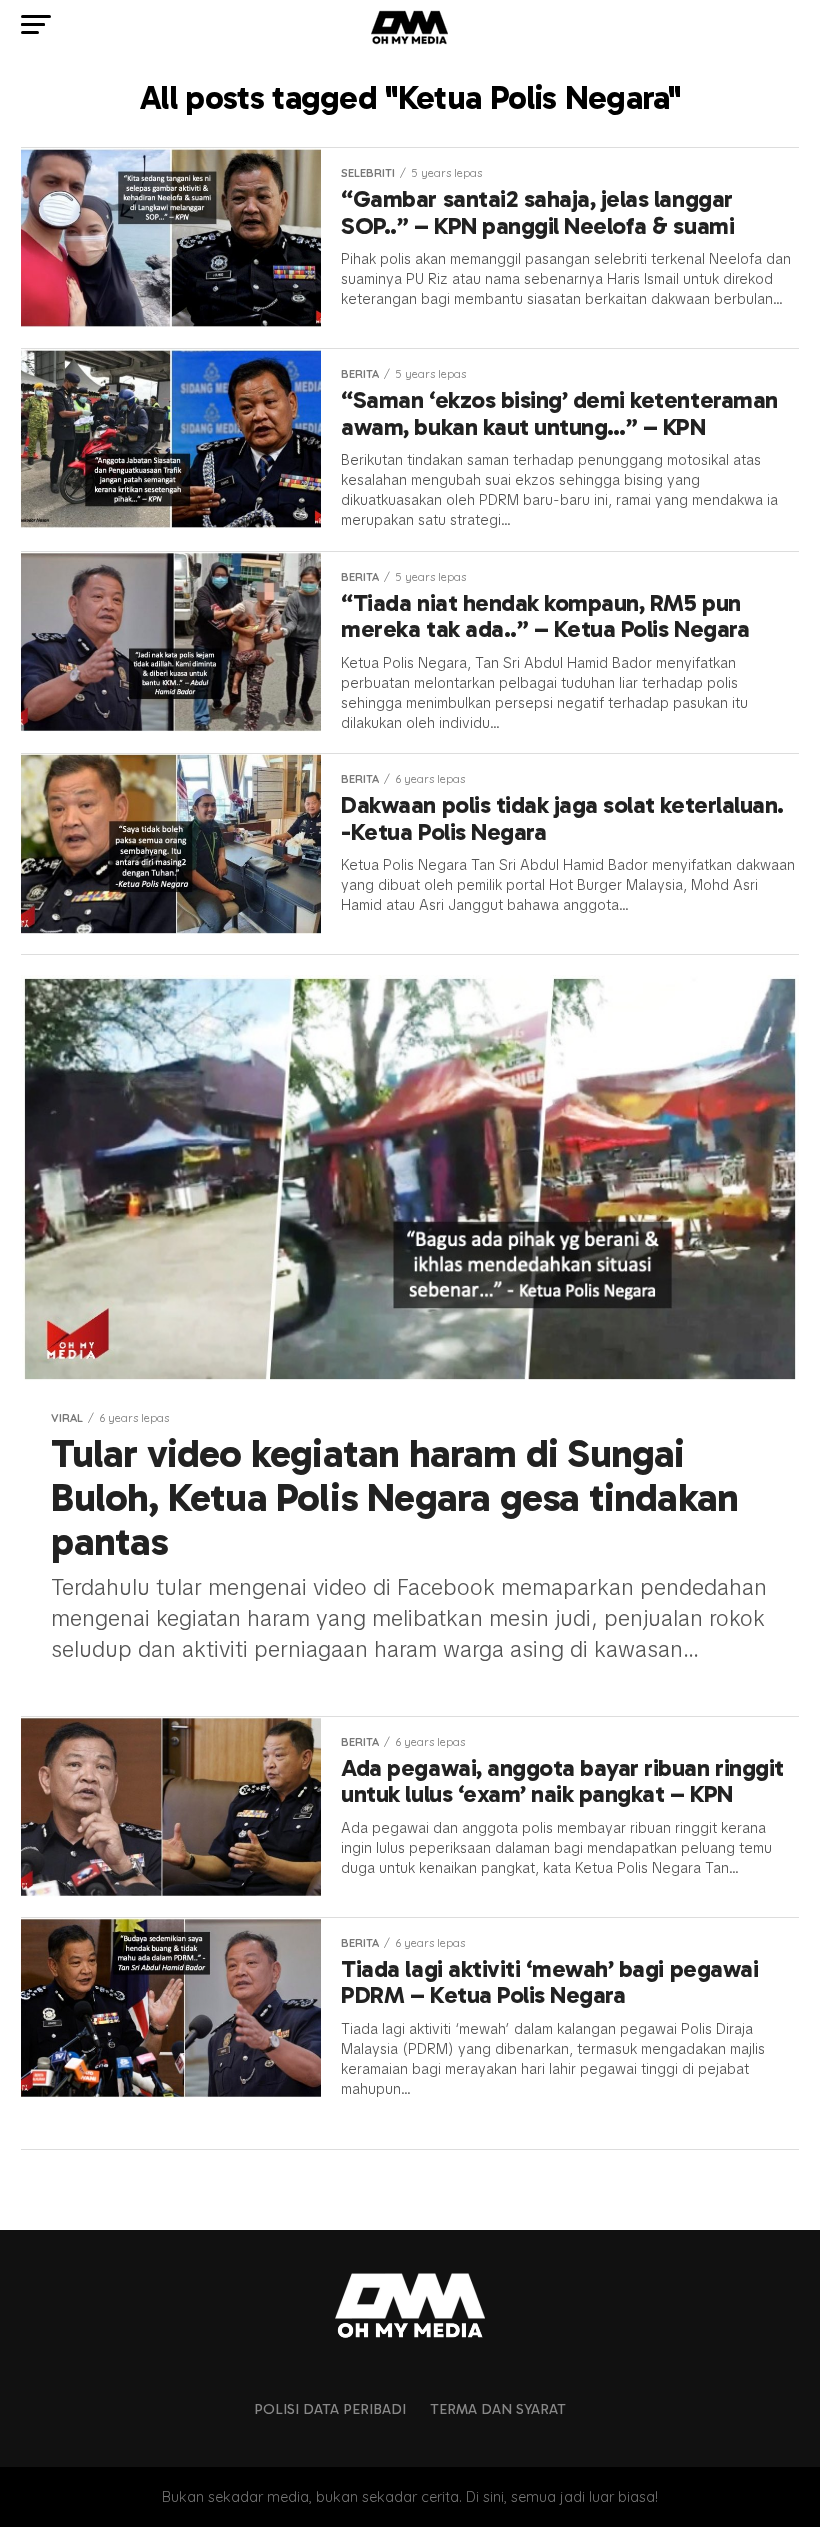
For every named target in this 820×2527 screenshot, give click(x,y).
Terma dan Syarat (498, 2409)
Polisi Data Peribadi (330, 2409)
